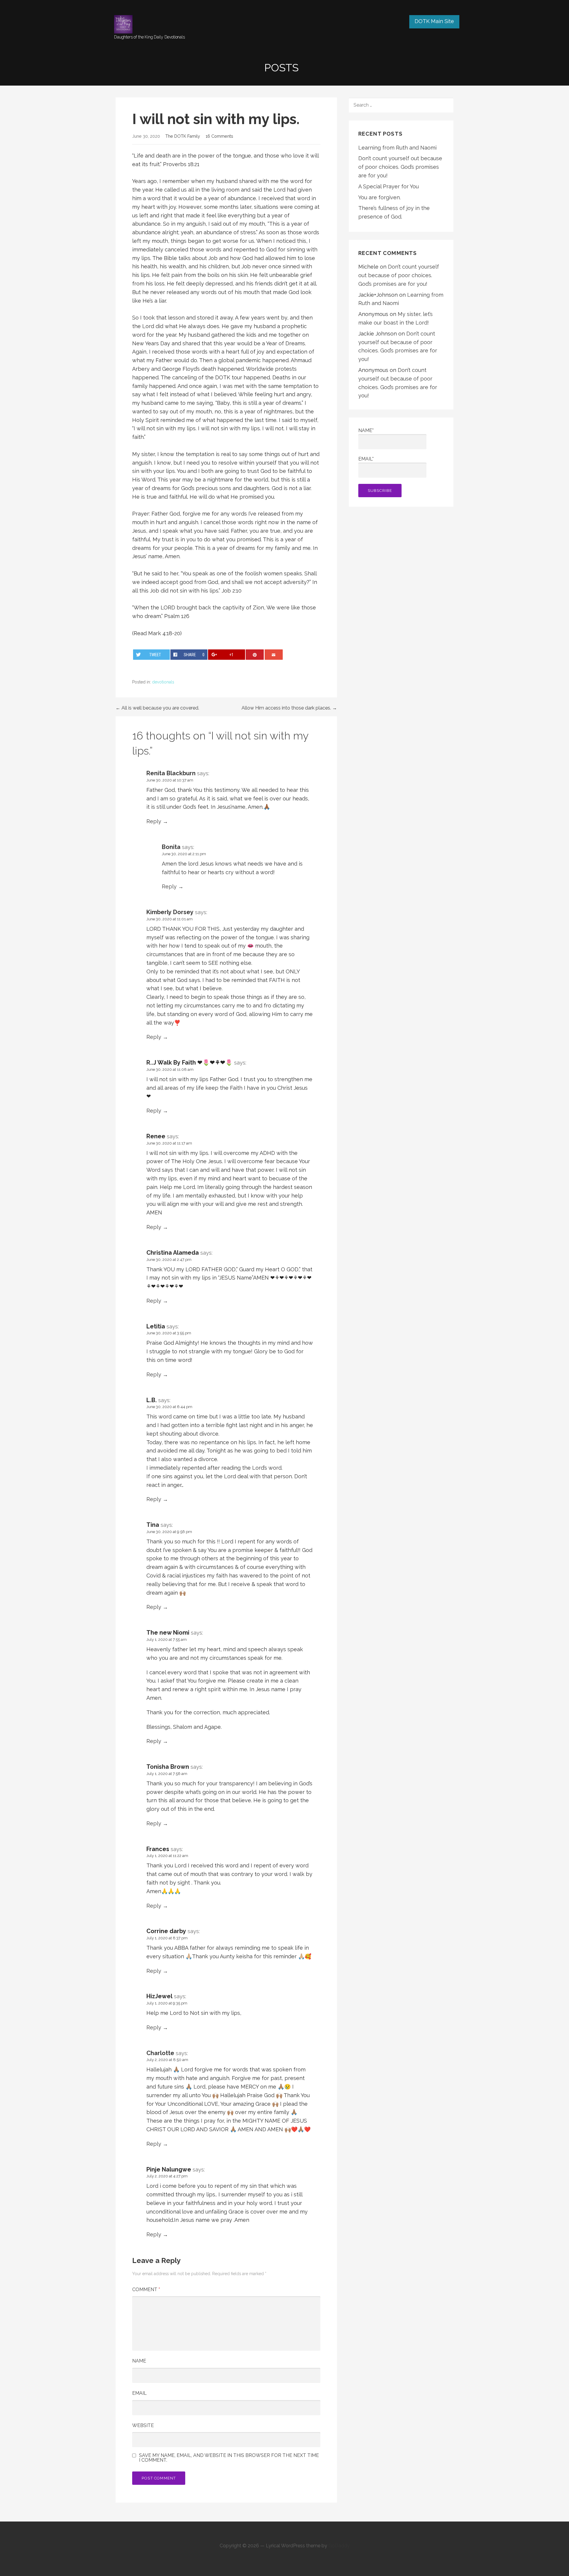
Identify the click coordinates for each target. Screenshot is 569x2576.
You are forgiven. (379, 197)
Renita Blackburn (171, 773)
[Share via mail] (274, 655)
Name (139, 2361)
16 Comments (219, 136)
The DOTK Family (183, 136)
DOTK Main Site (434, 21)
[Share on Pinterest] (255, 655)
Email (139, 2393)
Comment (146, 2289)
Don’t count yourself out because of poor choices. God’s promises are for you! (400, 167)
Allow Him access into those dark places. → (289, 708)
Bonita (171, 847)
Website (143, 2425)
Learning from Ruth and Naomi (397, 148)
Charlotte (160, 2053)
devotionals (163, 682)
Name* (366, 430)
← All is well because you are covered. (157, 708)
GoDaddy (339, 2546)
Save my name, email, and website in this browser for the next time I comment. (229, 2458)
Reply (154, 821)
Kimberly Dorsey (170, 912)
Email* (366, 459)
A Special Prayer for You (389, 186)
